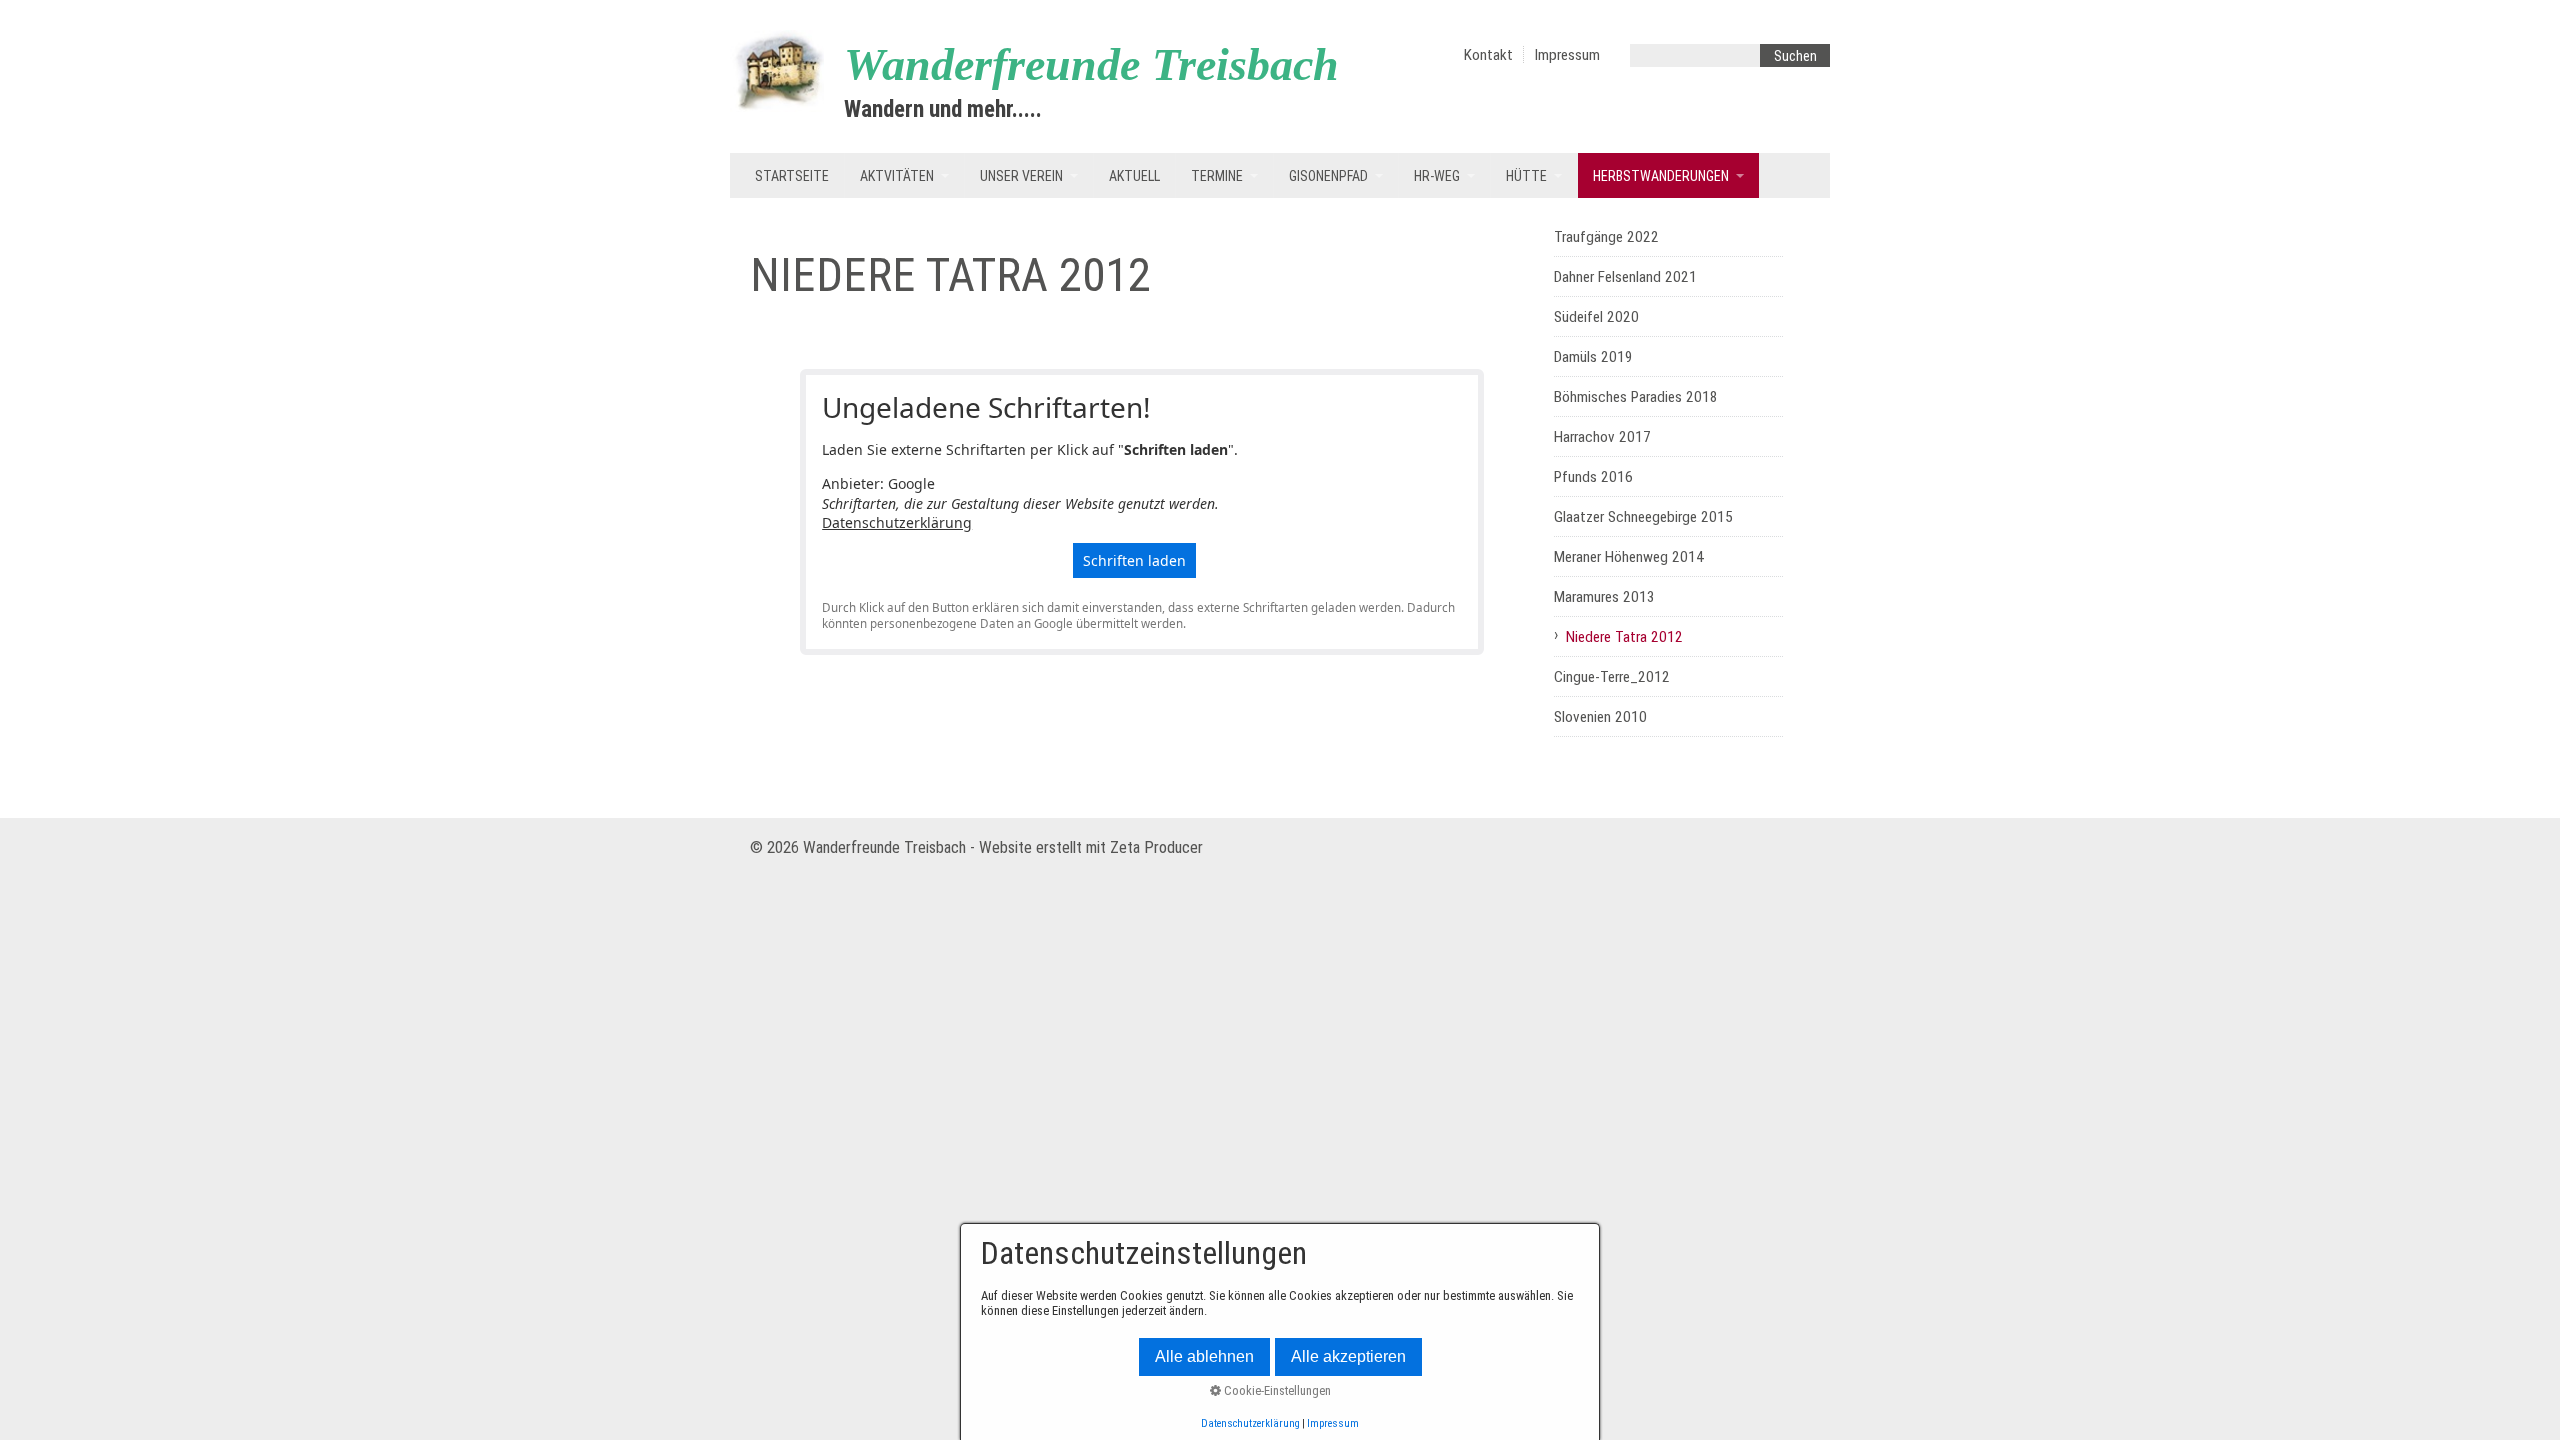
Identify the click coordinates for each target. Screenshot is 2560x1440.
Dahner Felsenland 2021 (1625, 277)
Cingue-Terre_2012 (1612, 677)
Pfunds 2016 (1593, 477)
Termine (1217, 176)
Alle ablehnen (1204, 1356)
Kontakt (1488, 55)
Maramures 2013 (1604, 597)
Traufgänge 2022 (1606, 237)
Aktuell (1134, 176)
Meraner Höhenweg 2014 (1629, 557)
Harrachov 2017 (1602, 437)
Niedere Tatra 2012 (1624, 637)
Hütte (1526, 176)
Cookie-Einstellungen (1276, 1390)
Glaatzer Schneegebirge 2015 (1643, 517)
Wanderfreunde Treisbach (1091, 64)
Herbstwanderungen (1661, 176)
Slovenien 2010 (1600, 717)
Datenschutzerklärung (897, 522)
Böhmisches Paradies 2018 (1636, 397)
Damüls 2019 (1593, 357)
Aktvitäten (897, 176)
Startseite (792, 176)
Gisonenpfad (1328, 176)
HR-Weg (1437, 176)
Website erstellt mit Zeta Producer (1091, 847)
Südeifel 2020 (1596, 317)
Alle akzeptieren (1348, 1356)
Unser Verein (1021, 176)
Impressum (1567, 55)
